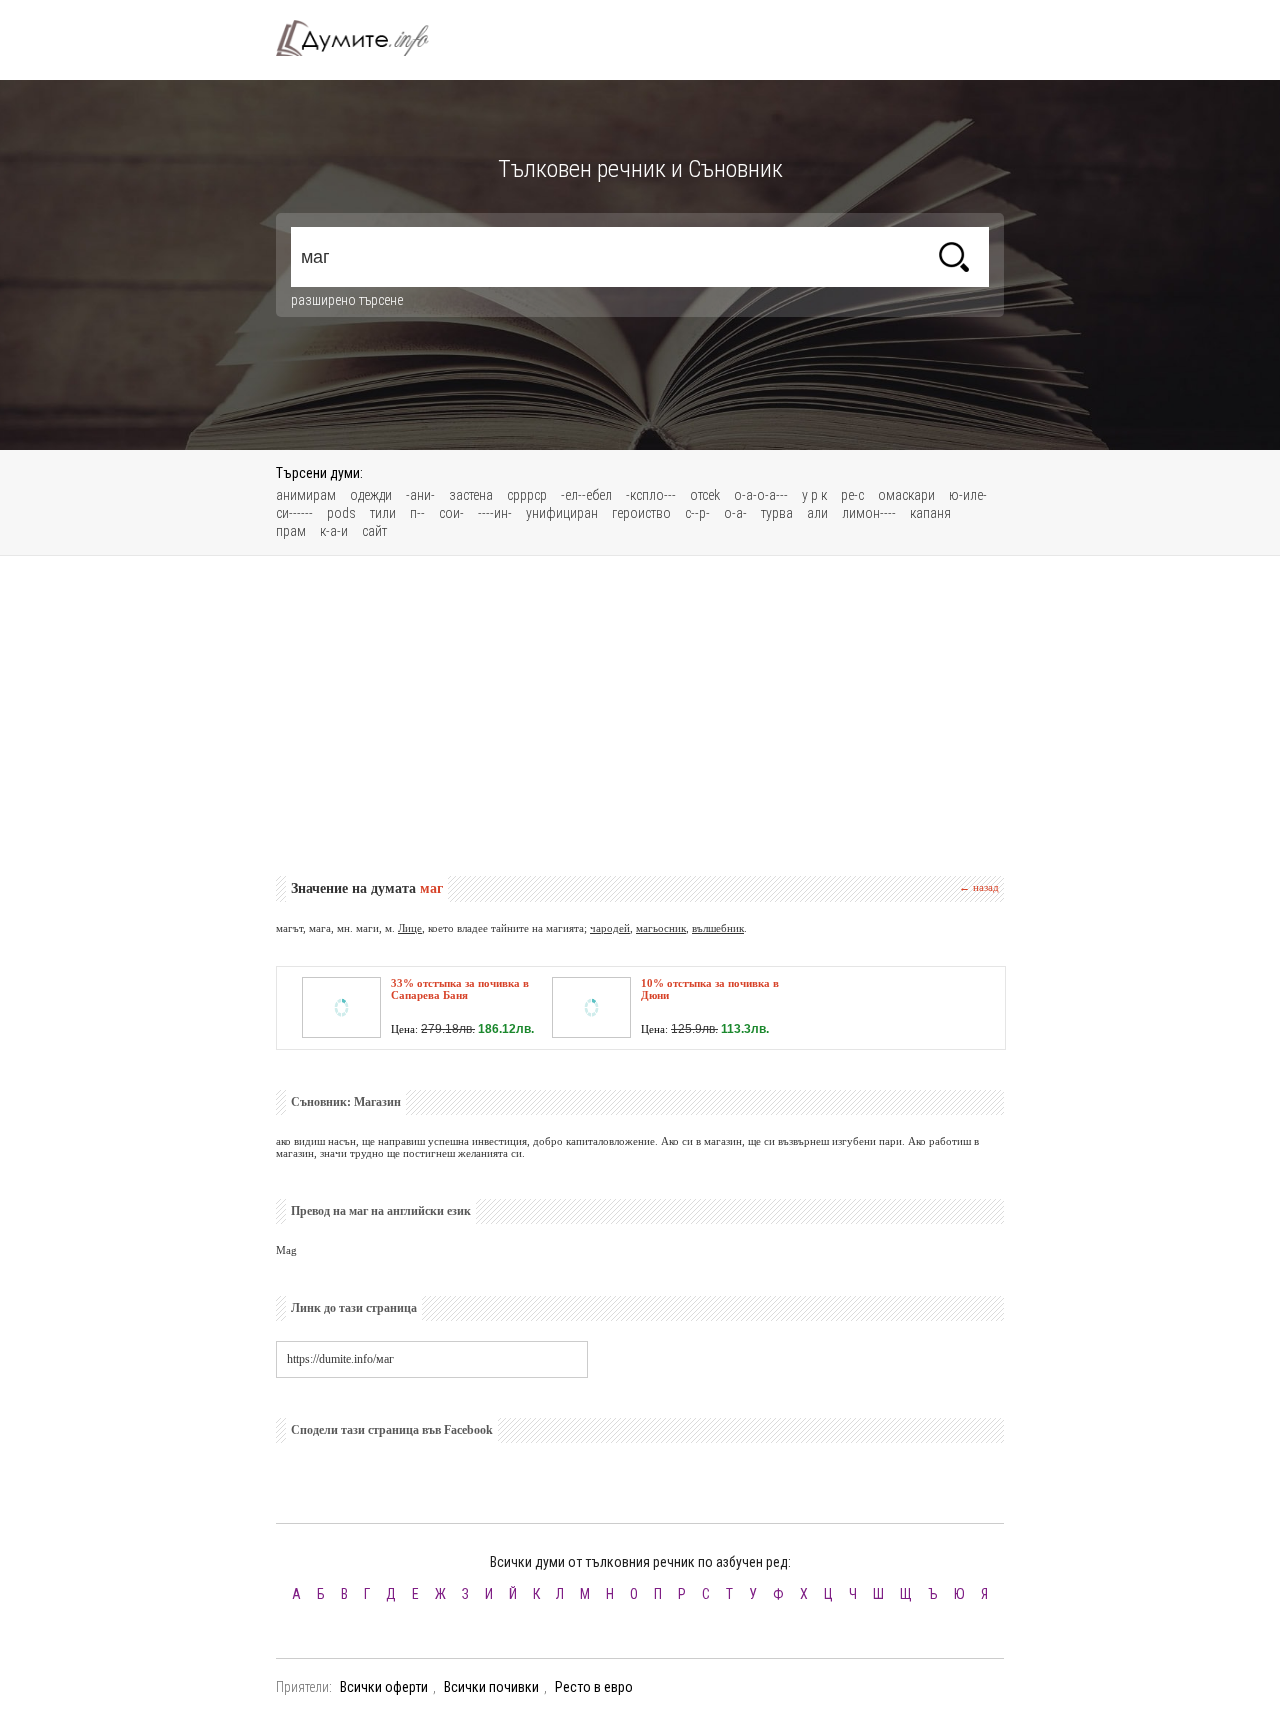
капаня (930, 513)
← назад (979, 887)
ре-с (852, 495)
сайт (374, 531)
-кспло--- (651, 495)
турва (777, 513)
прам (291, 531)
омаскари (906, 495)
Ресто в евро (594, 1687)
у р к (814, 495)
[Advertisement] (640, 716)
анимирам (306, 495)
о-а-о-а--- (761, 495)
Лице (410, 928)
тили (383, 513)
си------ (294, 513)
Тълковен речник (364, 38)
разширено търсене (347, 300)
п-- (417, 513)
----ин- (495, 513)
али (817, 513)
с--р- (697, 513)
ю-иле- (968, 495)
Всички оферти (384, 1687)
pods (341, 513)
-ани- (420, 495)
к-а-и (334, 531)
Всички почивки (491, 1687)
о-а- (735, 513)
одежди (371, 495)
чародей (610, 928)
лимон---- (869, 513)
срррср (527, 495)
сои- (451, 513)
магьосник (661, 928)
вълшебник (718, 928)
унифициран (562, 513)
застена (471, 495)
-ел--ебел (586, 495)
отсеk (705, 495)
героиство (641, 513)
